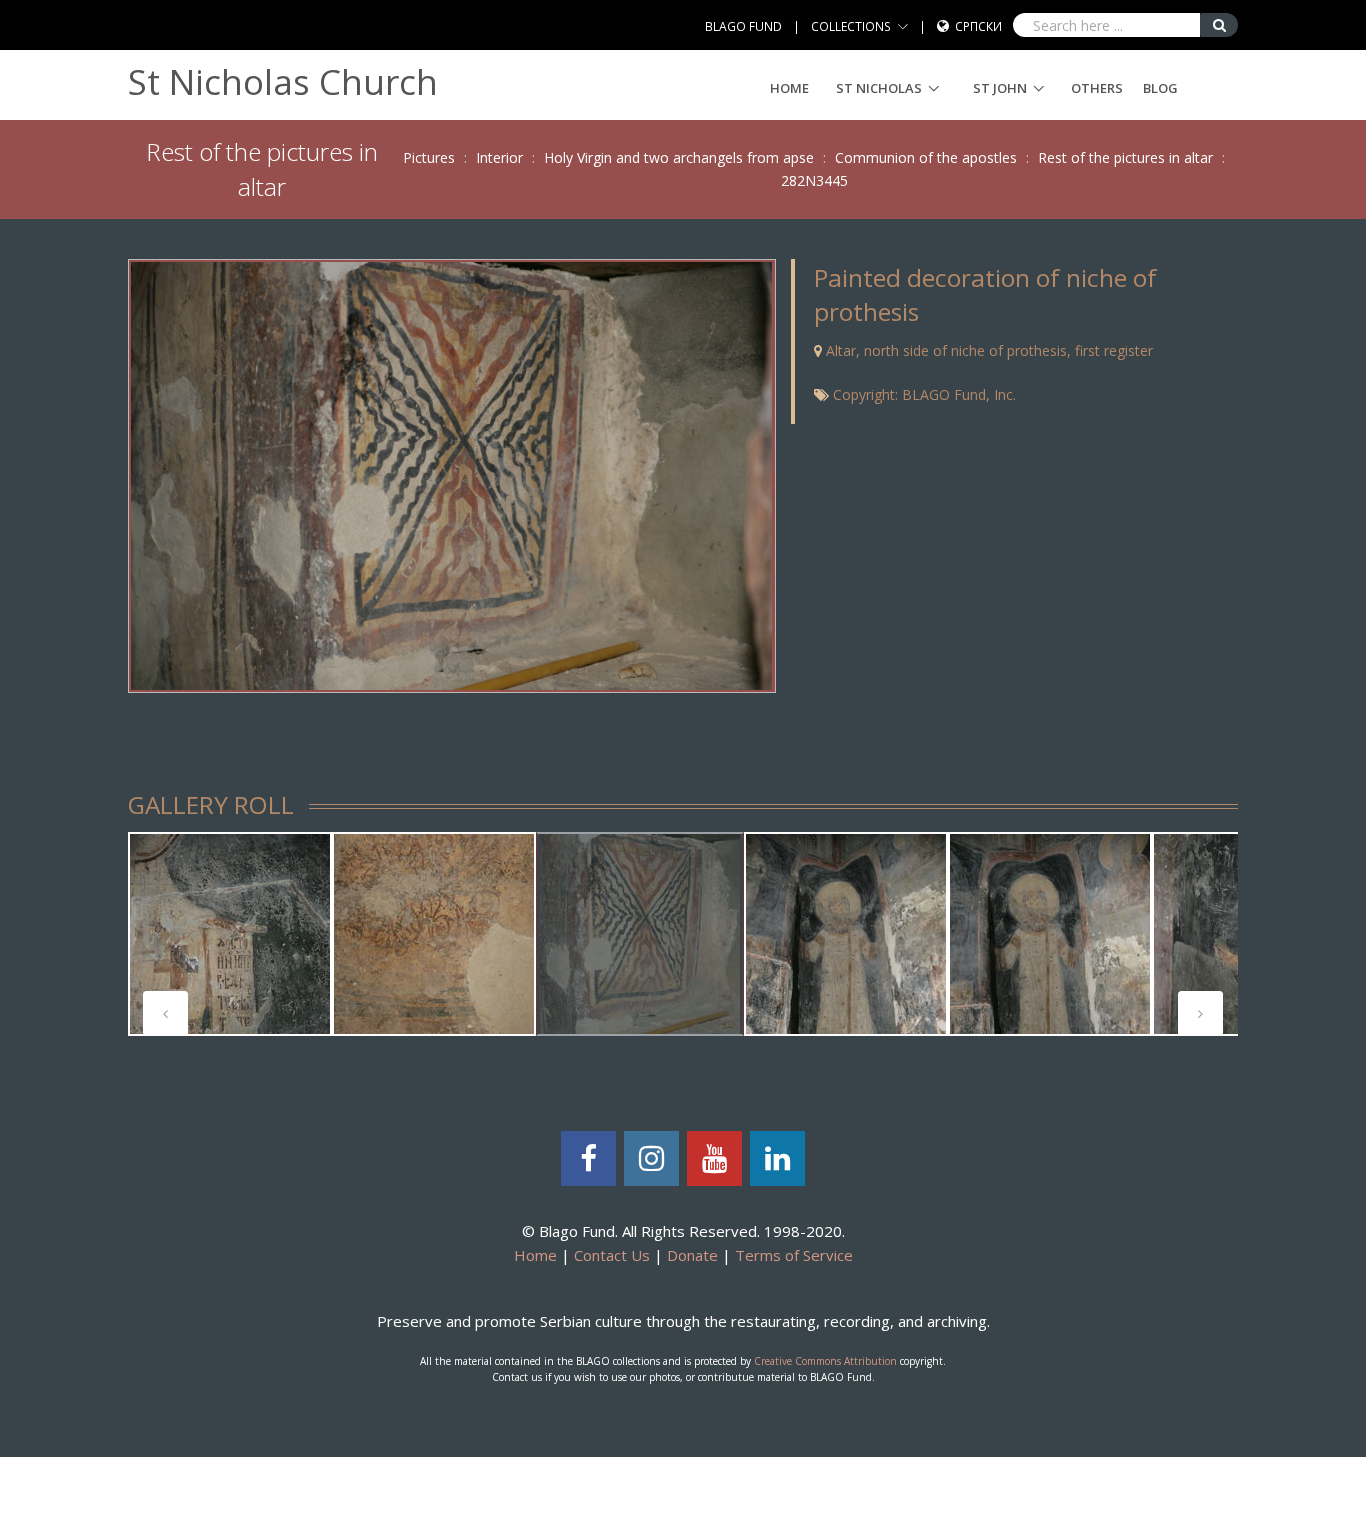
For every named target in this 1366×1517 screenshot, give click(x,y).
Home (789, 88)
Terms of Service (794, 1255)
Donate (692, 1255)
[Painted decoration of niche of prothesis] (451, 474)
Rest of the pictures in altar (1125, 157)
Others (1097, 88)
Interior (499, 157)
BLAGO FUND (743, 26)
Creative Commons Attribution (825, 1361)
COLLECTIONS (851, 26)
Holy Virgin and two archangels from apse (679, 157)
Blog (1160, 88)
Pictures (429, 157)
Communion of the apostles (926, 157)
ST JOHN (1000, 88)
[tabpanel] (230, 934)
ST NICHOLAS (879, 88)
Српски (978, 26)
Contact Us (612, 1255)
